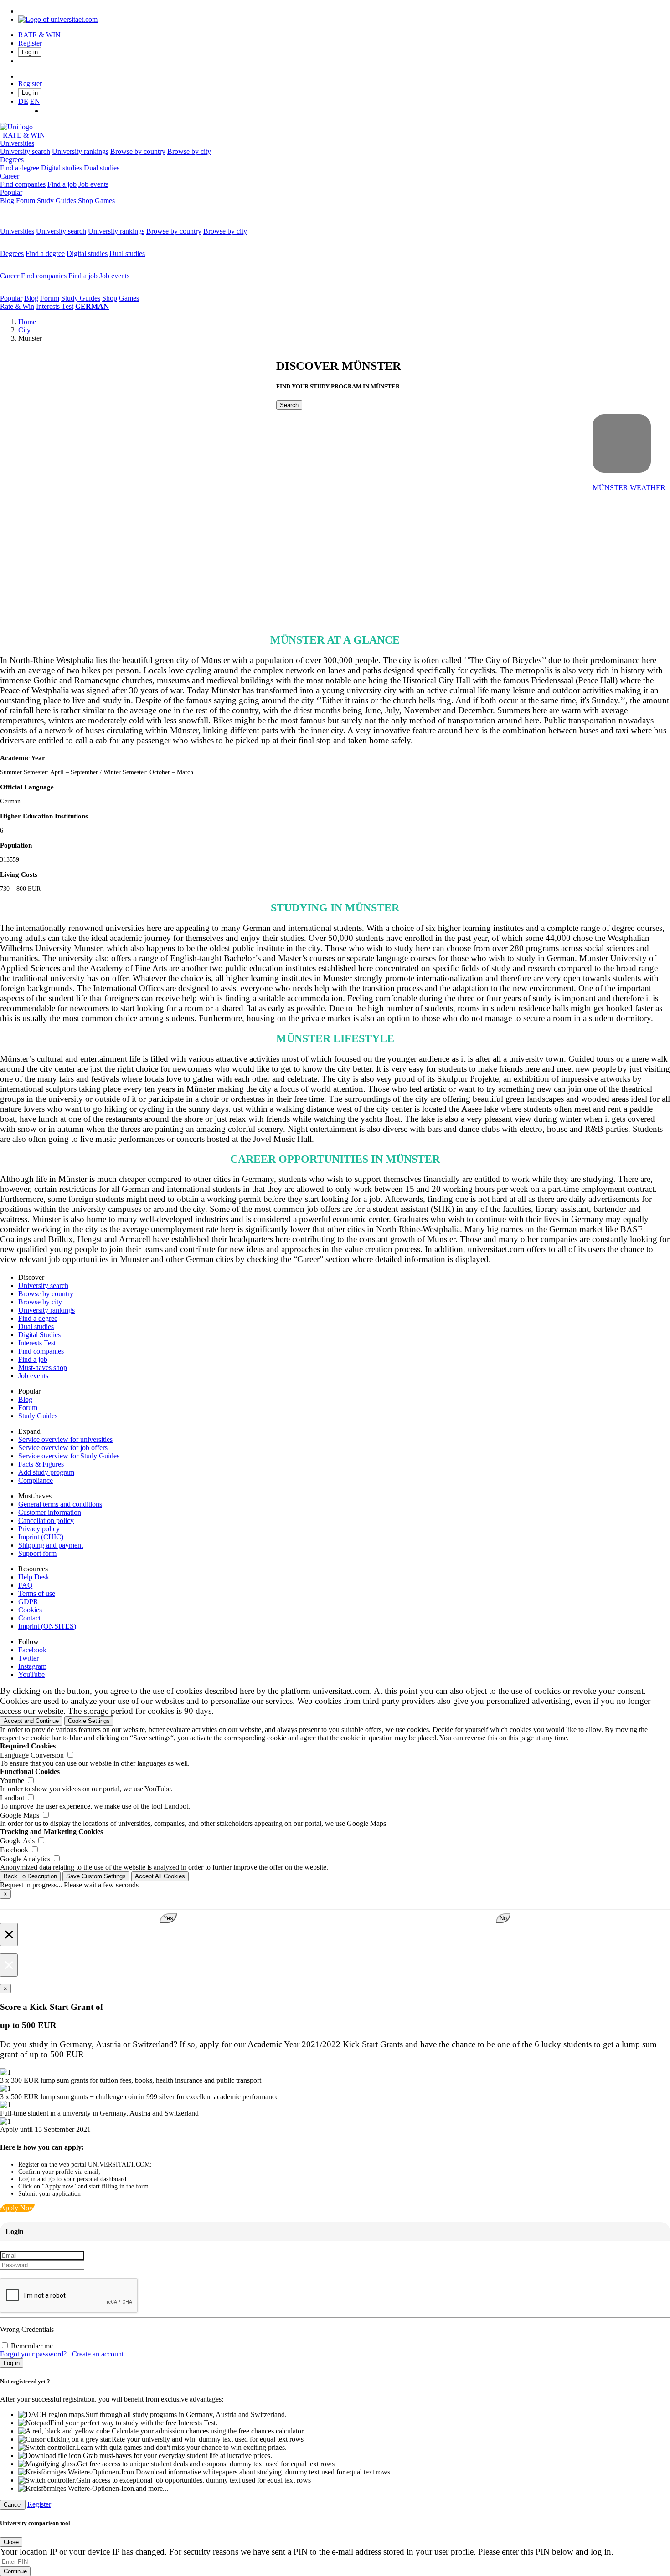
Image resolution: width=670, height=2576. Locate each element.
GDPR (28, 1602)
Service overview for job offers (63, 1448)
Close (11, 2542)
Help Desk (34, 1577)
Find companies (23, 184)
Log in (30, 52)
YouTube (31, 1674)
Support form (37, 1553)
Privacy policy (39, 1529)
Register (30, 43)
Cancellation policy (46, 1521)
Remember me (32, 2346)
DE (23, 101)
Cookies (30, 1610)
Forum (26, 201)
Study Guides (57, 201)
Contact (29, 1618)
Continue (15, 2571)
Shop (85, 201)
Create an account (98, 2354)
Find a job (62, 184)
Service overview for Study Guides (69, 1456)
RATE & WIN (39, 35)
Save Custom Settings (96, 1876)
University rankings (80, 151)
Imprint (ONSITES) (47, 1626)
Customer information (50, 1512)
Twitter (28, 1658)
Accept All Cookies (160, 1876)
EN (35, 101)
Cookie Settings (89, 1721)
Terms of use (37, 1593)
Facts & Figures (41, 1464)
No (503, 1918)
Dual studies (102, 168)
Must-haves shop (43, 1367)
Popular (11, 192)
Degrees (12, 160)
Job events (93, 184)
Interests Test (55, 306)
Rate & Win (17, 306)
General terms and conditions (60, 1504)
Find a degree (20, 168)
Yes (168, 1918)
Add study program (46, 1472)
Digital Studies (39, 1335)
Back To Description (30, 1876)
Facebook (32, 1650)
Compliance (36, 1480)
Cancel (13, 2505)
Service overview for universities (65, 1439)
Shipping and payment (51, 1545)
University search (25, 151)
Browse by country (138, 151)
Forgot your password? (33, 2354)
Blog (7, 201)
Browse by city (189, 151)
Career (10, 176)
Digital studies (62, 168)
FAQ (26, 1585)
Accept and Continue (31, 1721)
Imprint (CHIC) (41, 1537)
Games (105, 201)
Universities (17, 143)
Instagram (32, 1666)
